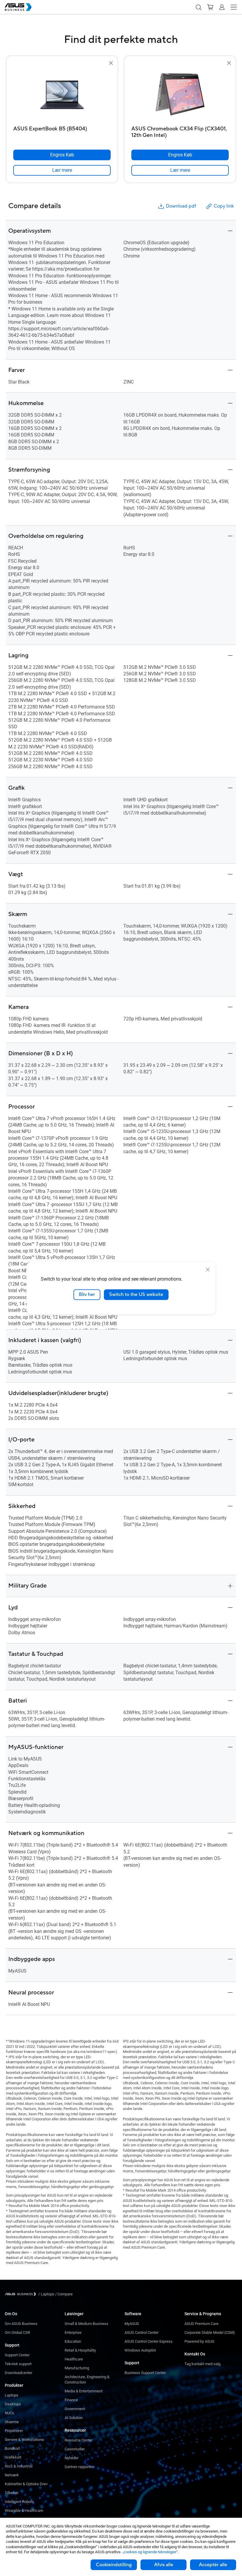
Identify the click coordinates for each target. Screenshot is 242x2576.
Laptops (12, 2395)
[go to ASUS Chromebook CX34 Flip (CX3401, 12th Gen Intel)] (180, 95)
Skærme (12, 2422)
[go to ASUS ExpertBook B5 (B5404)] (62, 95)
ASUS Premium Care (201, 2324)
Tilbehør (12, 2493)
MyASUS (132, 2324)
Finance (71, 2400)
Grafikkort (13, 2457)
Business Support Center (145, 2373)
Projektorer (14, 2431)
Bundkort (12, 2448)
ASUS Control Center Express (149, 2341)
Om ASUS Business (21, 2324)
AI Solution (74, 2418)
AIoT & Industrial (19, 2466)
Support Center (17, 2355)
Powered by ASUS (199, 2341)
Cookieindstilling (114, 2565)
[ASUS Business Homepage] (18, 7)
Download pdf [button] (181, 206)
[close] (208, 1270)
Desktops (13, 2404)
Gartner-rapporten (79, 2467)
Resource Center (79, 2440)
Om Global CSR (17, 2333)
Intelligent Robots (19, 2502)
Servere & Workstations (24, 2440)
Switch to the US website (136, 1295)
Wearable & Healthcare (24, 2511)
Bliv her (87, 1295)
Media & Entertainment (84, 2391)
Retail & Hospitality (80, 2350)
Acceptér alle (213, 2565)
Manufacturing (77, 2368)
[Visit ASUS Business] (22, 2294)
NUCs (9, 2413)
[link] (62, 170)
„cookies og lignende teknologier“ (150, 2552)
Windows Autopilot (140, 2350)
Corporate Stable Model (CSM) (210, 2333)
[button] (198, 7)
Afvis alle (164, 2565)
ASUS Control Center (142, 2333)
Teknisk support (18, 2364)
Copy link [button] (224, 206)
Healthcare (74, 2359)
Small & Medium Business (86, 2324)
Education (73, 2341)
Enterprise (73, 2333)
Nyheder (72, 2458)
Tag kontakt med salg (202, 2364)
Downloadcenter (18, 2373)
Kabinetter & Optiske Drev (26, 2484)
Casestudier (75, 2449)
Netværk (12, 2475)
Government (75, 2409)
